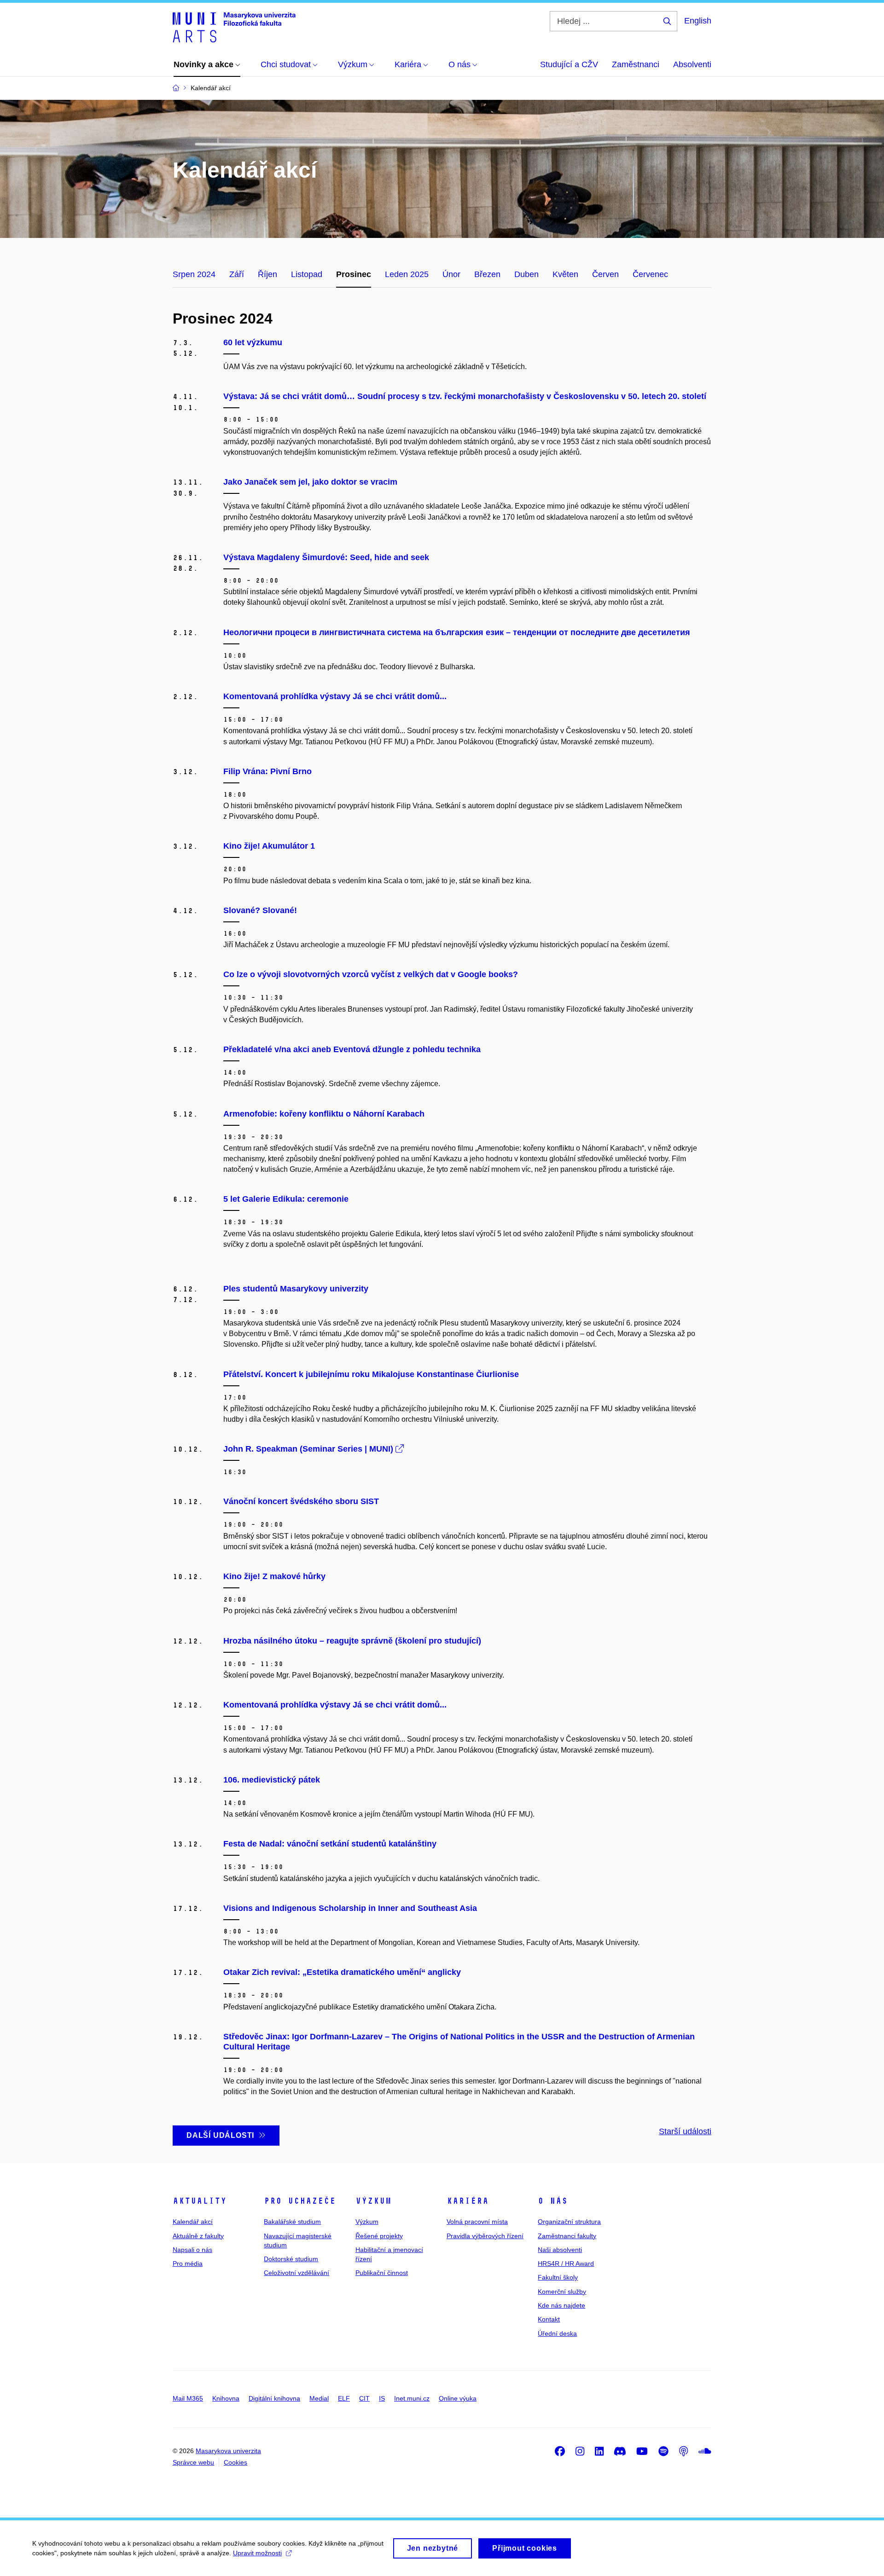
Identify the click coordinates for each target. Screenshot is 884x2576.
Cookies (236, 2462)
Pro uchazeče (300, 2201)
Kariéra (468, 2201)
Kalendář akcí (193, 2222)
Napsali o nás (192, 2250)
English (698, 21)
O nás (553, 2201)
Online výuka (458, 2398)
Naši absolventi (560, 2250)
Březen (487, 274)
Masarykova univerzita (228, 2451)
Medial (319, 2398)
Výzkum (373, 2201)
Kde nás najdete (561, 2305)
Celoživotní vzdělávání (297, 2273)
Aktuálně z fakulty (198, 2236)
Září (237, 274)
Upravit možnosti (257, 2553)
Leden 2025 (407, 274)
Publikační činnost (382, 2273)
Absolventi (692, 64)
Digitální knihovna (274, 2398)
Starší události (685, 2131)
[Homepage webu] (234, 27)
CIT (364, 2398)
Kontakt (549, 2319)
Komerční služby (562, 2292)
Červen (605, 274)
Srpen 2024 (194, 274)
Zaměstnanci (636, 64)
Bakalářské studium (292, 2222)
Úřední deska (557, 2333)
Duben (526, 274)
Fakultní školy (558, 2277)
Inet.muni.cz (412, 2398)
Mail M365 (188, 2398)
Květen (565, 274)
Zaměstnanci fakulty (567, 2236)
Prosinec (354, 274)
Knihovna (226, 2398)
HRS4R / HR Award (566, 2263)
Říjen (268, 274)
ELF (344, 2398)
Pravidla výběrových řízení (485, 2236)
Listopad (307, 274)
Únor (451, 274)
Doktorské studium (291, 2259)
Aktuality (200, 2201)
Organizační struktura (569, 2222)
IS (382, 2398)
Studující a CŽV (569, 64)
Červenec (650, 274)
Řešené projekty (379, 2236)
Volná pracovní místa (477, 2222)
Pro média (188, 2263)
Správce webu (193, 2462)
